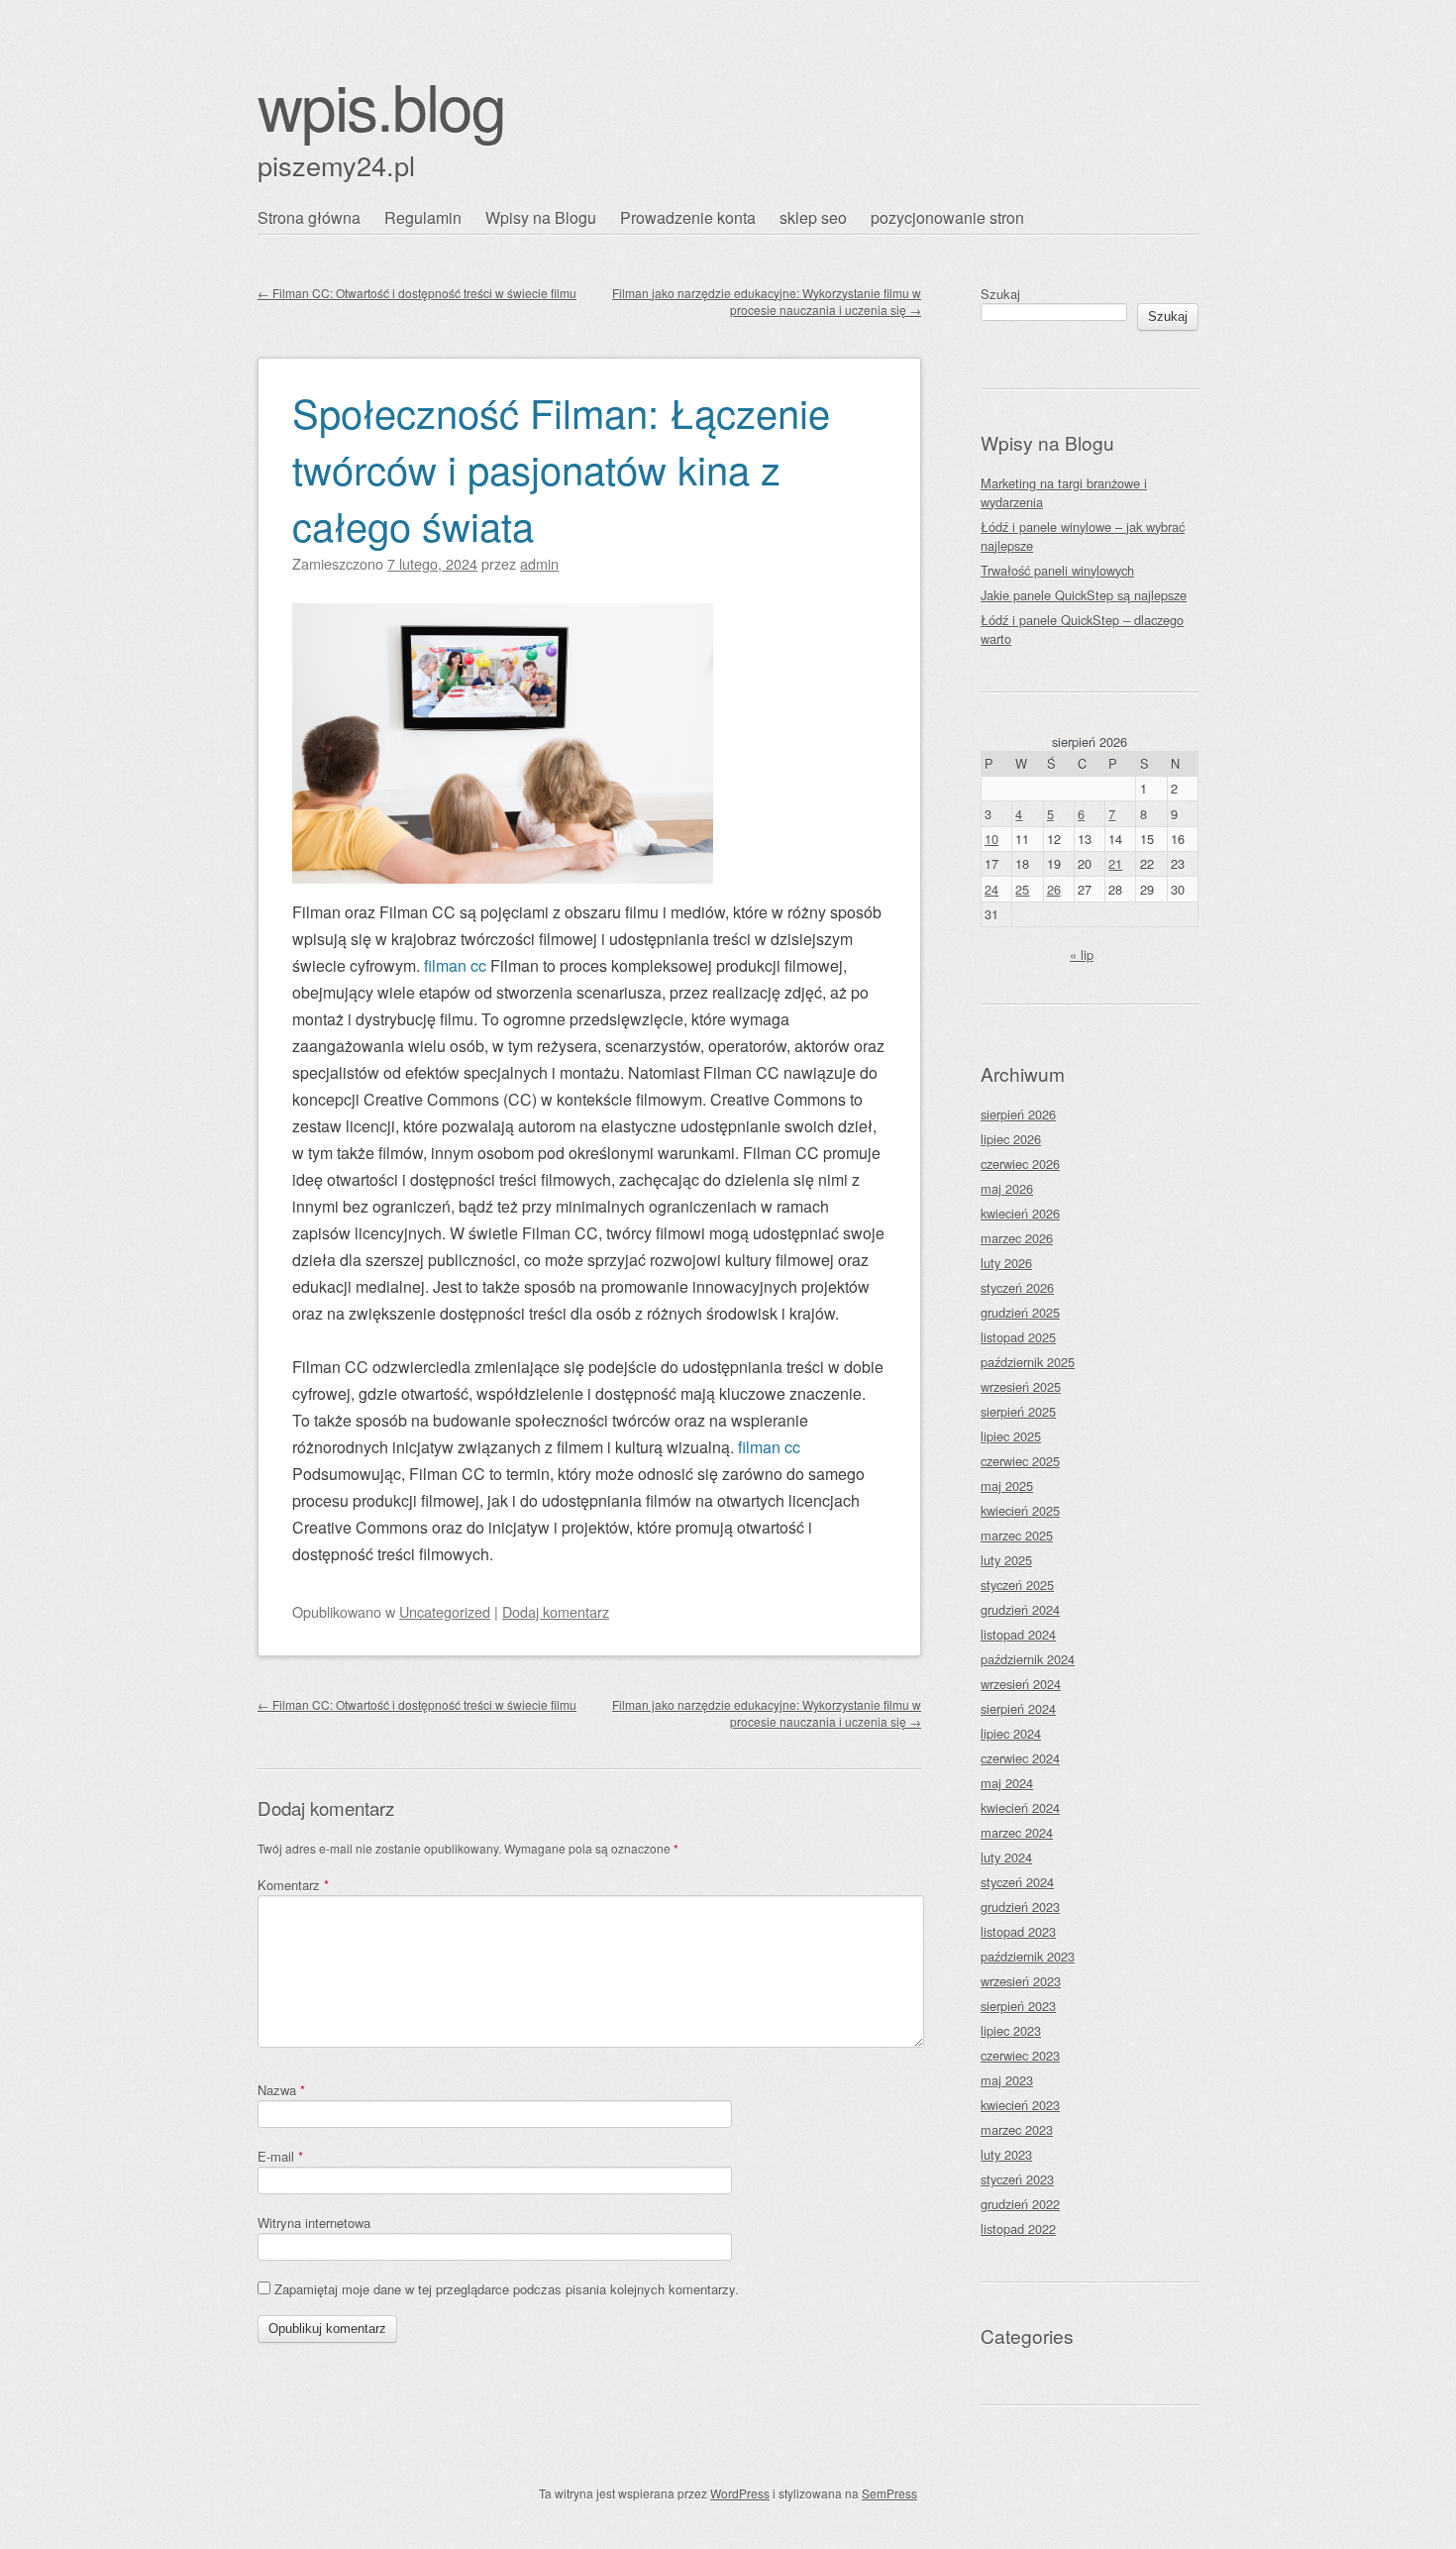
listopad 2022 (1018, 2229)
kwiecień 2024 (1020, 1807)
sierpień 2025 (1018, 1411)
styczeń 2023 (1017, 2179)
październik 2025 (1028, 1362)
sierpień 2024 (1018, 1708)
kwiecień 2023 (1020, 2105)
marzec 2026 (1017, 1238)
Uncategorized (445, 1611)
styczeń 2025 (1017, 1585)
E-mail (280, 2156)
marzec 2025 (1017, 1535)
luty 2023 (1006, 2154)
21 (1115, 863)
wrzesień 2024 (1021, 1684)
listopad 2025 (1018, 1337)
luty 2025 (1006, 1560)
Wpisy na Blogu (541, 217)
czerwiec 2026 (1020, 1164)
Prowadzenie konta (688, 217)
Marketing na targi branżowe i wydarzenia (1064, 492)
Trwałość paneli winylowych (1057, 570)
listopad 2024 (1018, 1634)
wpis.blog (381, 105)
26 (1054, 889)
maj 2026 (1007, 1188)
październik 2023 (1028, 1956)
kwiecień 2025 (1020, 1510)
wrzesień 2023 (1021, 1981)
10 (991, 839)
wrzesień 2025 (1021, 1386)
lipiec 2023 (1011, 2030)
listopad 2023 (1018, 1931)
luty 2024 (1006, 1857)
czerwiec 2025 (1020, 1461)
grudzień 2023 (1020, 1907)
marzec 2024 (1017, 1832)
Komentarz (293, 1885)
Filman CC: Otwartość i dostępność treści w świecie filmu (417, 293)
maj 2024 (1007, 1783)
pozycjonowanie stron (947, 217)
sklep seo (813, 217)
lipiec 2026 (1011, 1139)
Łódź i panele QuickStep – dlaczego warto (1082, 629)
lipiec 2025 (1011, 1436)
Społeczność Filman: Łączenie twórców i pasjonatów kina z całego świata (561, 468)
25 (1022, 889)
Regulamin (423, 217)
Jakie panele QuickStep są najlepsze (1084, 595)
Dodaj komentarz (556, 1611)
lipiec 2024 (1011, 1733)
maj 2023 (1007, 2080)
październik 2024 (1028, 1659)
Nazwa (281, 2090)
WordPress (740, 2493)
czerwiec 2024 (1020, 1758)
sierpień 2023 (1018, 2006)
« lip (1082, 955)
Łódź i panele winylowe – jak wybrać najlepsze (1083, 536)
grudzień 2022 (1020, 2204)
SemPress (889, 2493)
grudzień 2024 (1020, 1609)
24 (991, 889)
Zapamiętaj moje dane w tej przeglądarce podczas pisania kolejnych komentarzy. (507, 2289)
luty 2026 (1006, 1263)
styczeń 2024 (1017, 1882)
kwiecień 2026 (1020, 1213)
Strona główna (309, 217)
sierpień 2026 (1018, 1114)
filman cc (455, 965)
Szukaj (1000, 294)
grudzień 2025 (1020, 1312)
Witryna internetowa (314, 2223)
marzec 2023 (1017, 2129)
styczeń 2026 (1017, 1287)
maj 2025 (1007, 1486)
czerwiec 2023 (1020, 2055)
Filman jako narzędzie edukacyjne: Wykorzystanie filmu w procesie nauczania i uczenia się (767, 301)
